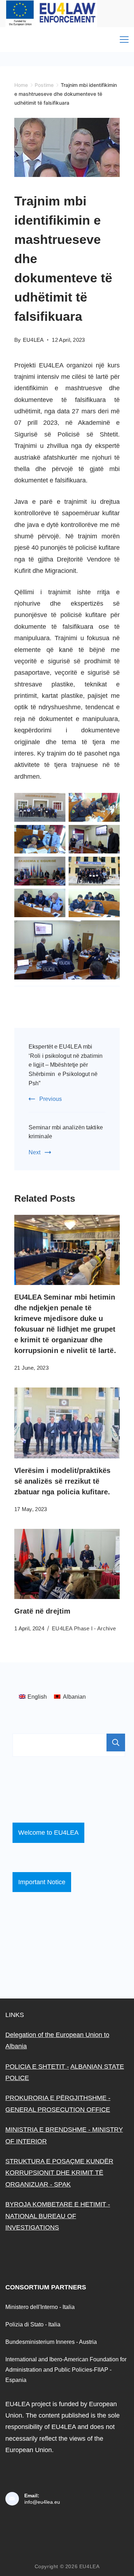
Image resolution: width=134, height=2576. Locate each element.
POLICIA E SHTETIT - (37, 2066)
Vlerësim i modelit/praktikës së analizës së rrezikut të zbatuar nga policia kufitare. (62, 1481)
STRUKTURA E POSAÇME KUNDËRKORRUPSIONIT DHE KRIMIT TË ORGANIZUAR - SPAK (59, 2173)
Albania (16, 2046)
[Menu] (124, 40)
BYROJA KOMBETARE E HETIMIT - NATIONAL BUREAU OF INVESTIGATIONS (58, 2216)
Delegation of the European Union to (57, 2035)
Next (34, 1152)
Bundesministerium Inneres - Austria (51, 2342)
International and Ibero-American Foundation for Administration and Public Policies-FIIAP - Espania (66, 2369)
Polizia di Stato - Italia (33, 2324)
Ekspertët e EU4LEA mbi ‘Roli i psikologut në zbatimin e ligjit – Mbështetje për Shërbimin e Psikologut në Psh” (66, 1065)
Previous (51, 1099)
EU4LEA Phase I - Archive (84, 1628)
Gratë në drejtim (42, 1611)
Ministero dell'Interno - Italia (40, 2307)
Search (116, 1742)
